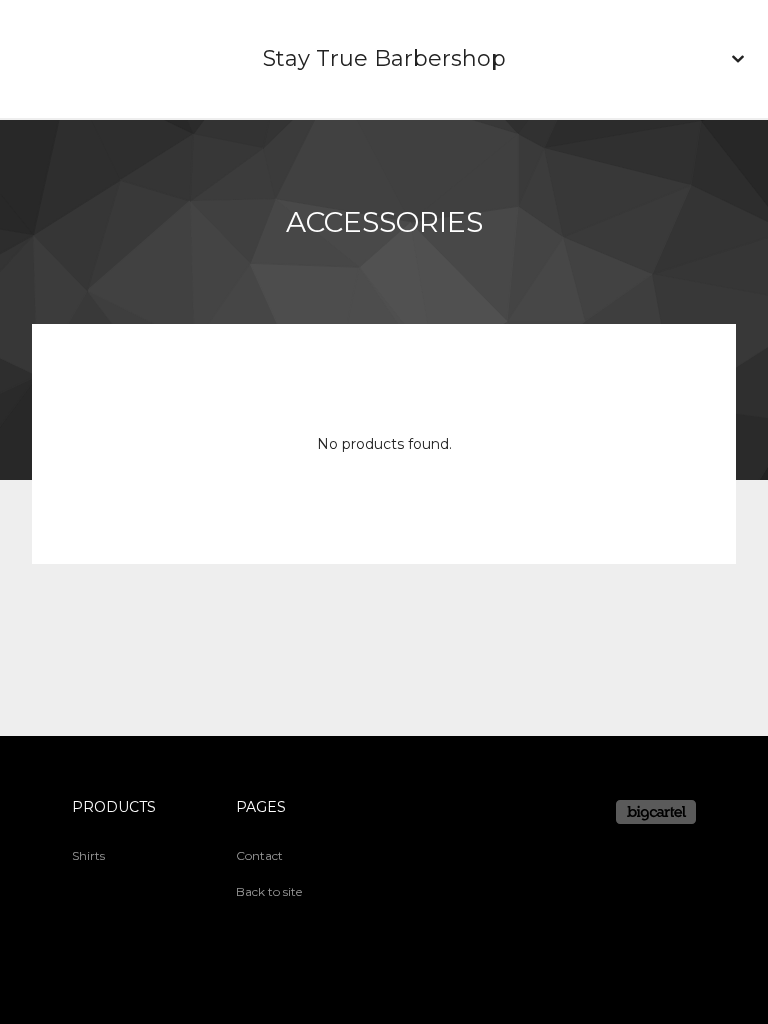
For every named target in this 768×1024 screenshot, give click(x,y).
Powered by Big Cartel (656, 812)
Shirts (88, 855)
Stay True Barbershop (384, 58)
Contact (259, 855)
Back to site (269, 891)
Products (114, 807)
